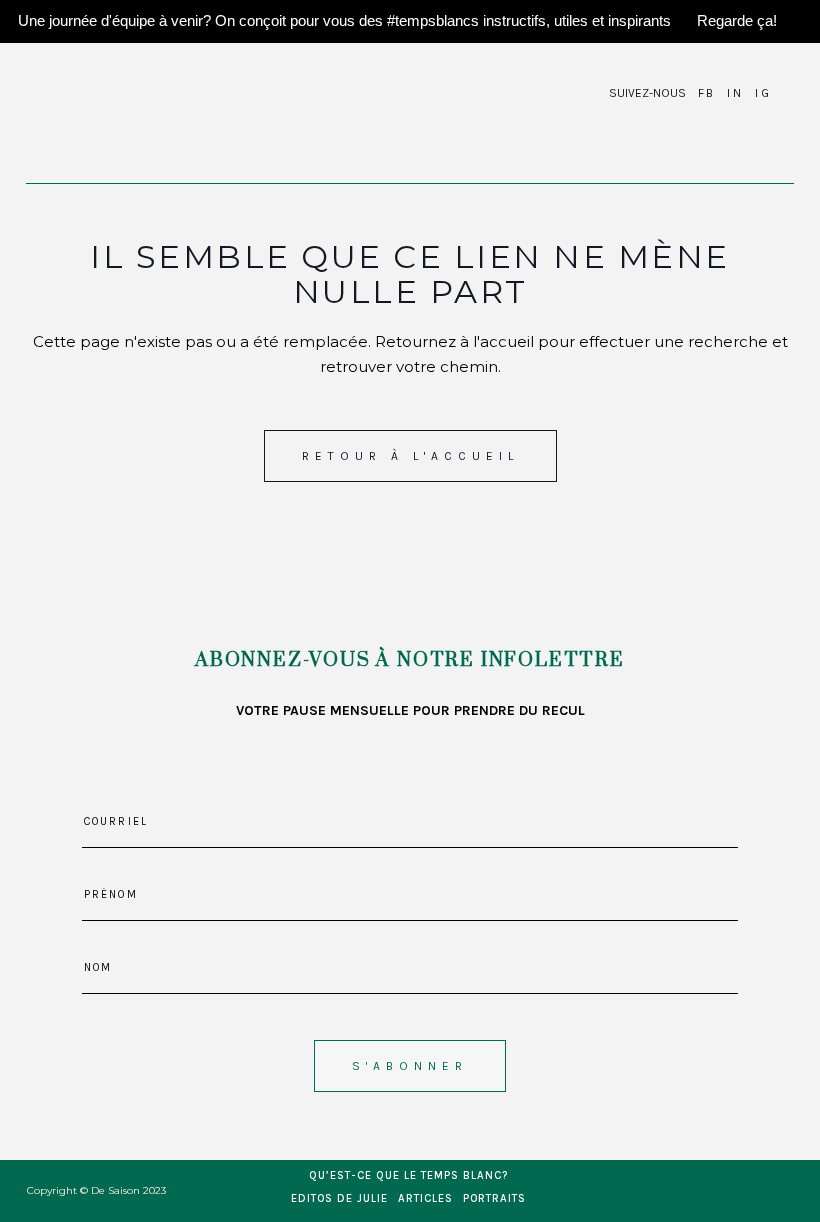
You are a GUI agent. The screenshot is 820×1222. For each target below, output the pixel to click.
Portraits (494, 1198)
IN (735, 93)
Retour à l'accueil (410, 456)
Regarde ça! (737, 20)
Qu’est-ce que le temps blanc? (408, 1175)
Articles (425, 1198)
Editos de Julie (339, 1198)
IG (763, 93)
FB (707, 93)
